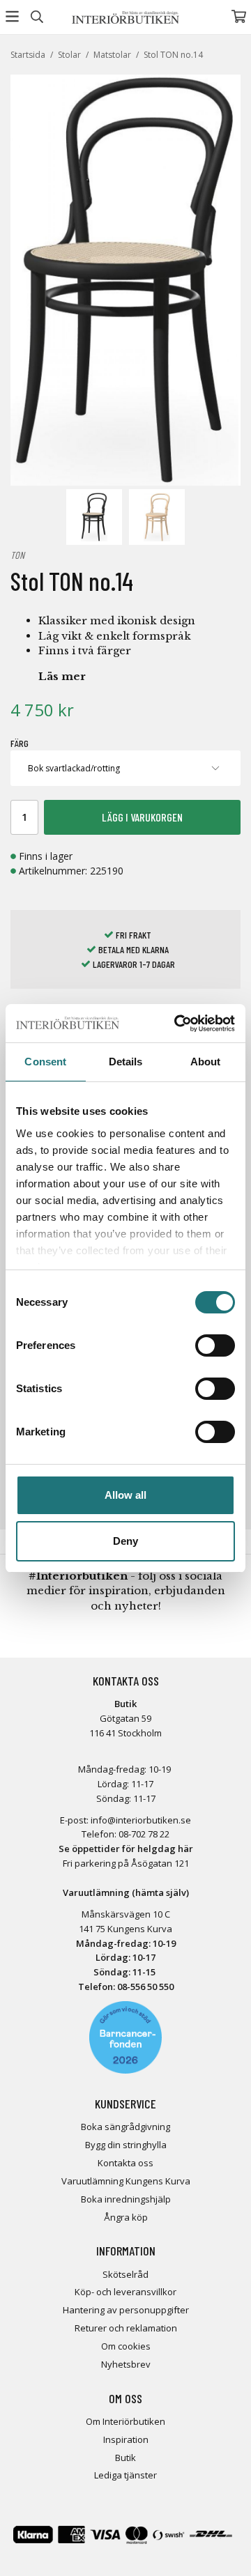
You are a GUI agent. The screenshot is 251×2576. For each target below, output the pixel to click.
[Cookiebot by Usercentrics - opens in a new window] (177, 1024)
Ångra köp (126, 2217)
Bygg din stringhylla (126, 2145)
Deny (125, 1541)
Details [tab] (126, 1062)
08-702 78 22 (144, 1834)
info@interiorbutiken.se (141, 1820)
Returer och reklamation (126, 2328)
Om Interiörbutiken (125, 2421)
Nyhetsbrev (126, 2364)
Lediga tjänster (125, 2475)
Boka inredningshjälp (126, 2199)
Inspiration (126, 2439)
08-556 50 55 (143, 1987)
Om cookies (126, 2346)
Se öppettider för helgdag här (126, 1849)
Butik (125, 2458)
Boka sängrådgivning (125, 2127)
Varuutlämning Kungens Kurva (126, 2181)
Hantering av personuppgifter (126, 2310)
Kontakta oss (125, 2163)
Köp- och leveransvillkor (125, 2292)
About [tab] (206, 1062)
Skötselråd (125, 2274)
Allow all (125, 1495)
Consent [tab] (45, 1062)
